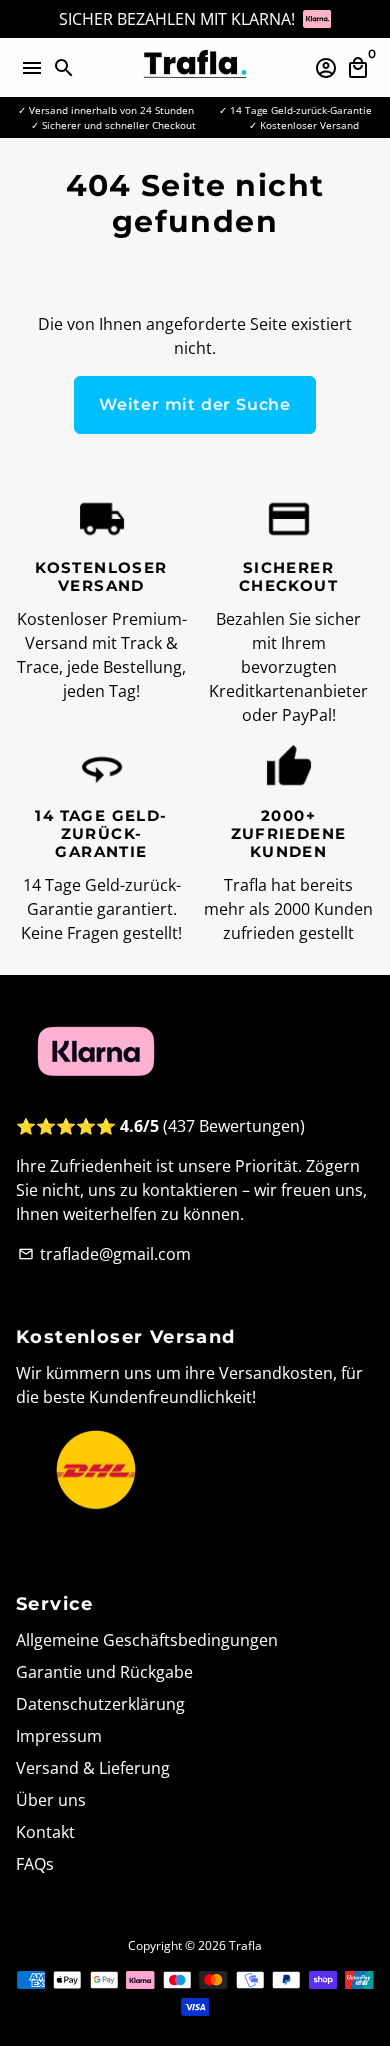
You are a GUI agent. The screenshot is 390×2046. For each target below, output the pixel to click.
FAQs (35, 1864)
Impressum (59, 1736)
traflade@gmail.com (104, 1254)
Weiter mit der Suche (195, 404)
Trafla (245, 1945)
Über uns (51, 1800)
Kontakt (45, 1832)
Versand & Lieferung (93, 1768)
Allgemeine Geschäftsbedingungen (147, 1640)
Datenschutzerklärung (100, 1704)
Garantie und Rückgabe (104, 1672)
